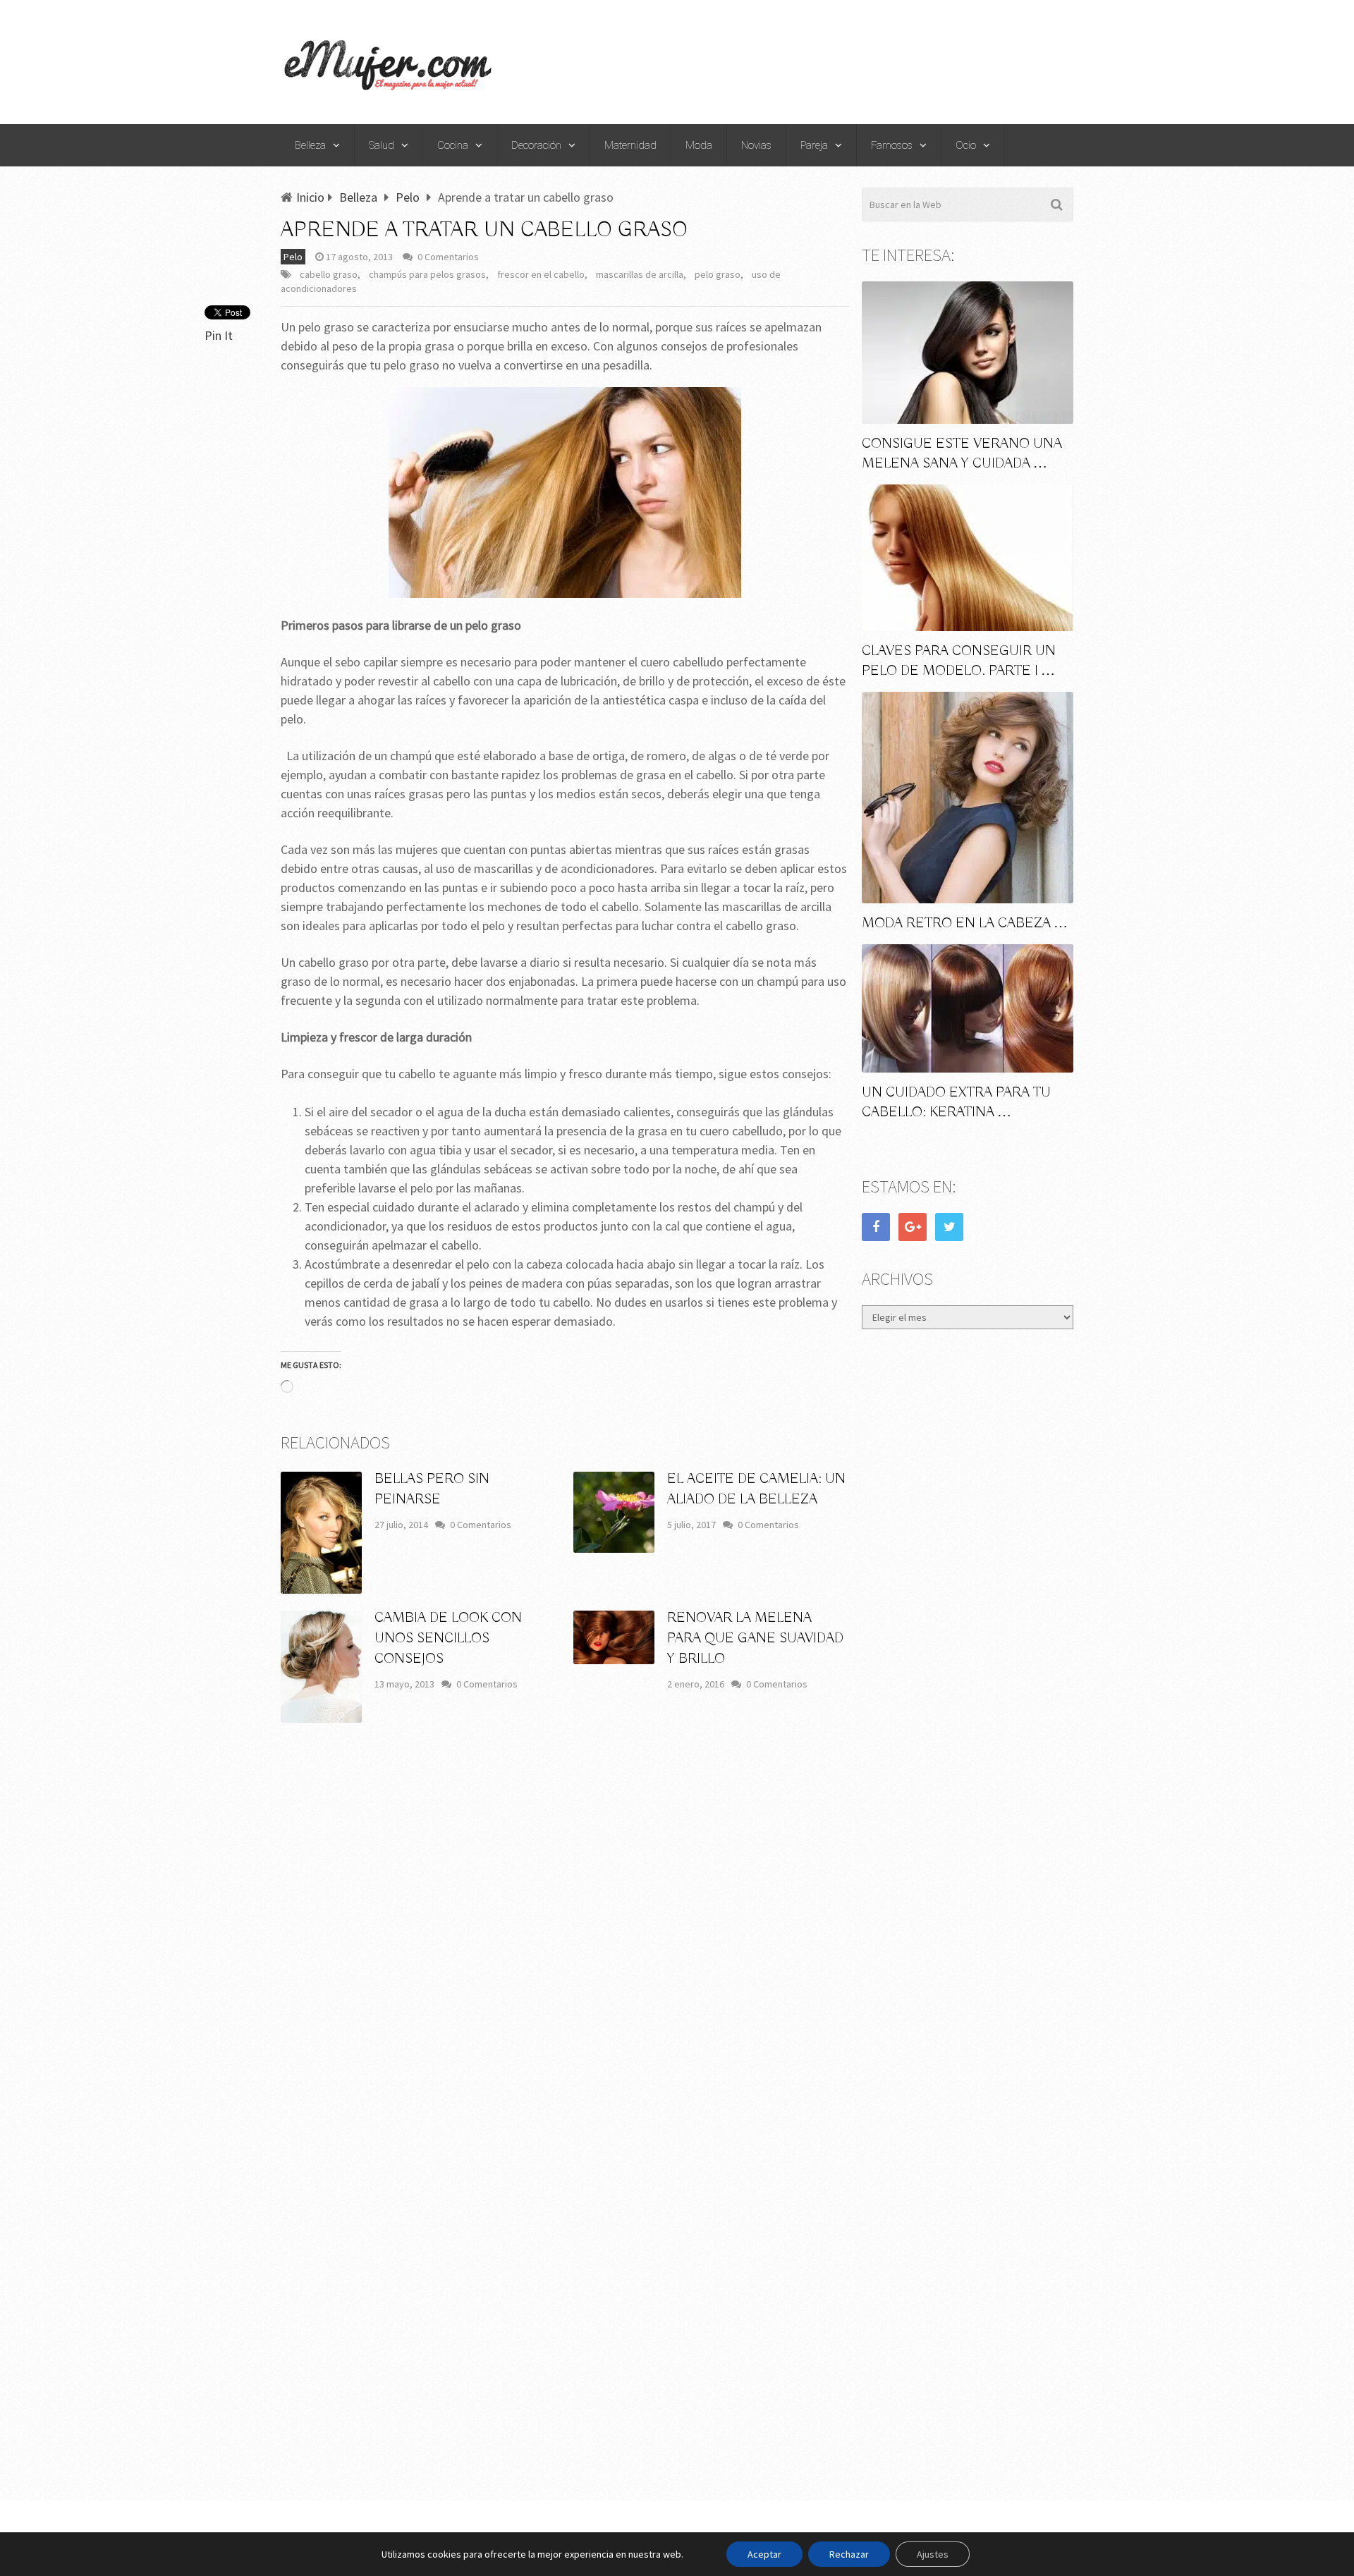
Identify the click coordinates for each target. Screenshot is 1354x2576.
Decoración (536, 145)
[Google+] (913, 1227)
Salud (382, 145)
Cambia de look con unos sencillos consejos (448, 1638)
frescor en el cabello (541, 274)
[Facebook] (876, 1227)
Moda (699, 145)
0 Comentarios (448, 257)
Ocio (966, 145)
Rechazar (849, 2554)
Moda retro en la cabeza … (965, 923)
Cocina (453, 145)
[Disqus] (565, 1941)
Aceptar (764, 2554)
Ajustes (933, 2554)
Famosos (892, 145)
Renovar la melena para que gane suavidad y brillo (755, 1638)
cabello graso (329, 274)
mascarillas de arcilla (640, 274)
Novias (756, 145)
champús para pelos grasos (427, 274)
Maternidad (630, 145)
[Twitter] (949, 1227)
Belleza (310, 145)
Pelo (293, 257)
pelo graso (718, 274)
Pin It (219, 335)
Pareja (814, 145)
